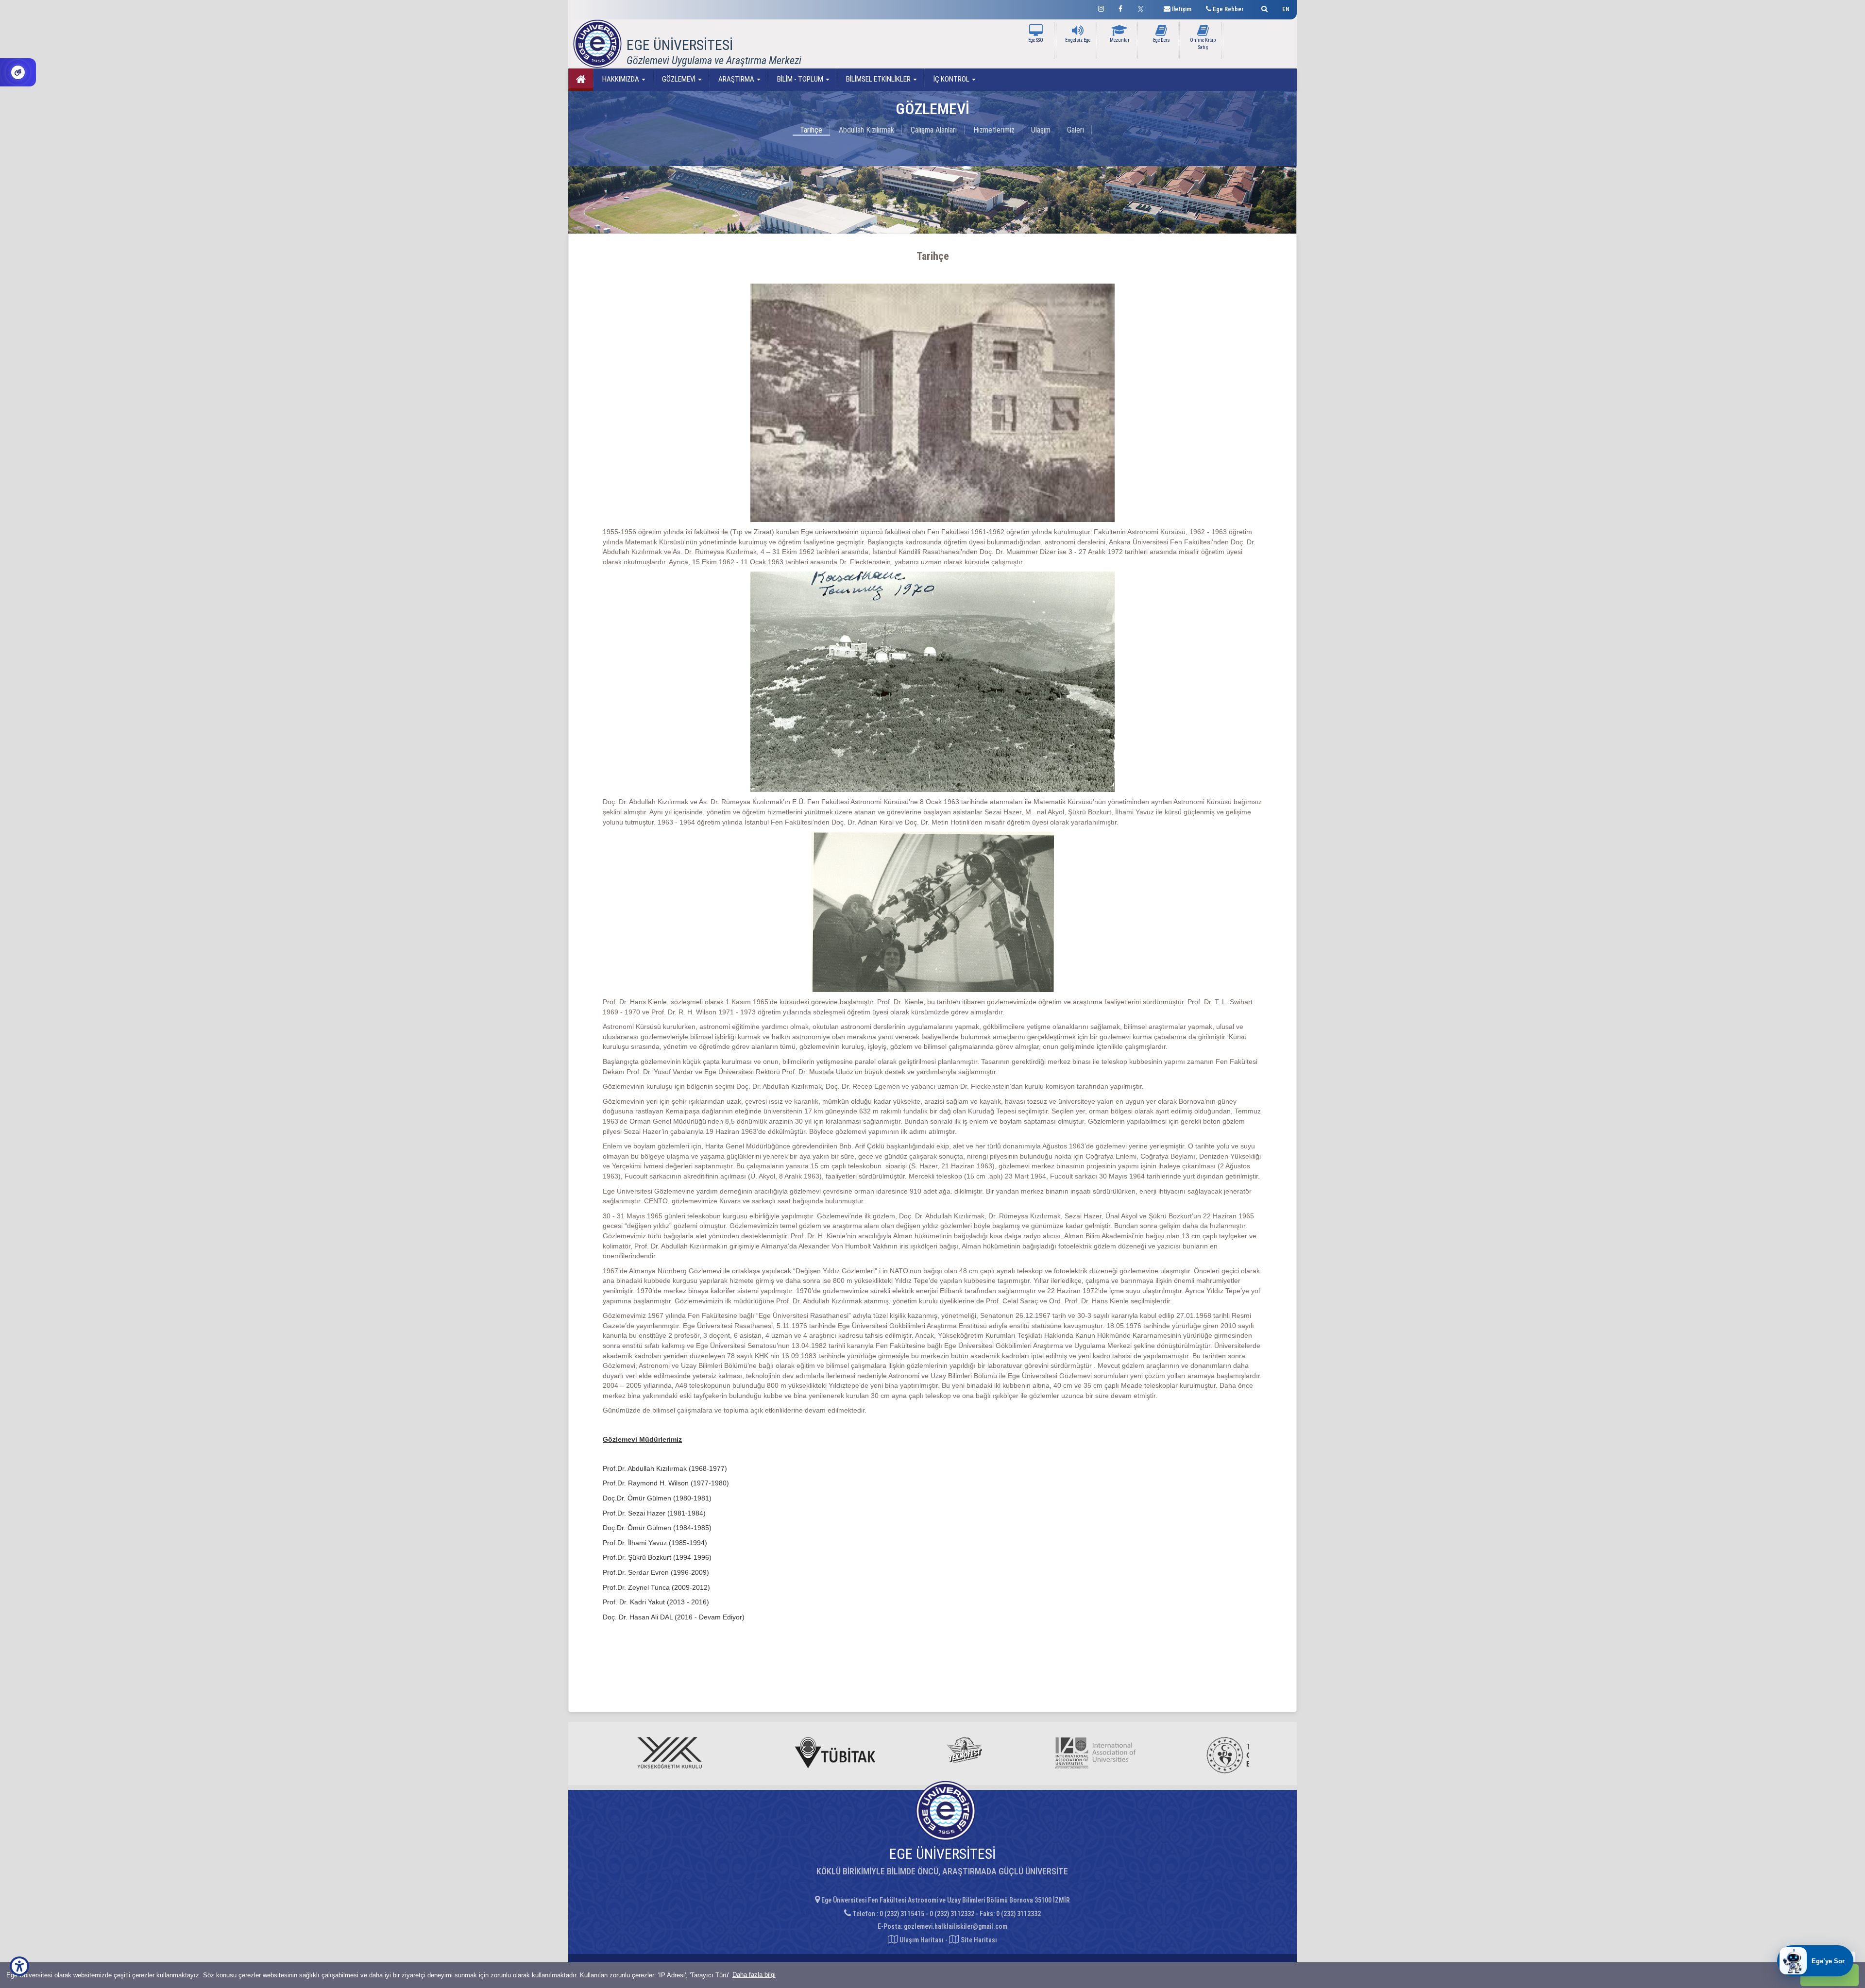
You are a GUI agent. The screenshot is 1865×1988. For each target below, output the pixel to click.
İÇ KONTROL (951, 79)
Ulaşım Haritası (921, 1940)
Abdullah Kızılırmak (866, 130)
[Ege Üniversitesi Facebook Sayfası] (1120, 8)
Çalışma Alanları (934, 130)
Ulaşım (1041, 130)
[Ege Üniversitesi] (1263, 8)
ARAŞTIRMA (736, 79)
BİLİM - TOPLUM (800, 79)
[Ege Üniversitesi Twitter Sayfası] (1143, 8)
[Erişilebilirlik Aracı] (19, 1966)
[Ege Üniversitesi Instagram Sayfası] (1101, 8)
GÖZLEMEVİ (679, 79)
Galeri (1076, 130)
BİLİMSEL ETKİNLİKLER (878, 79)
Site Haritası (978, 1940)
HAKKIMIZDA (621, 79)
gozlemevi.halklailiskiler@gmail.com (956, 1926)
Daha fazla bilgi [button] (754, 1975)
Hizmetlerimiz (994, 130)
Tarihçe (811, 130)
